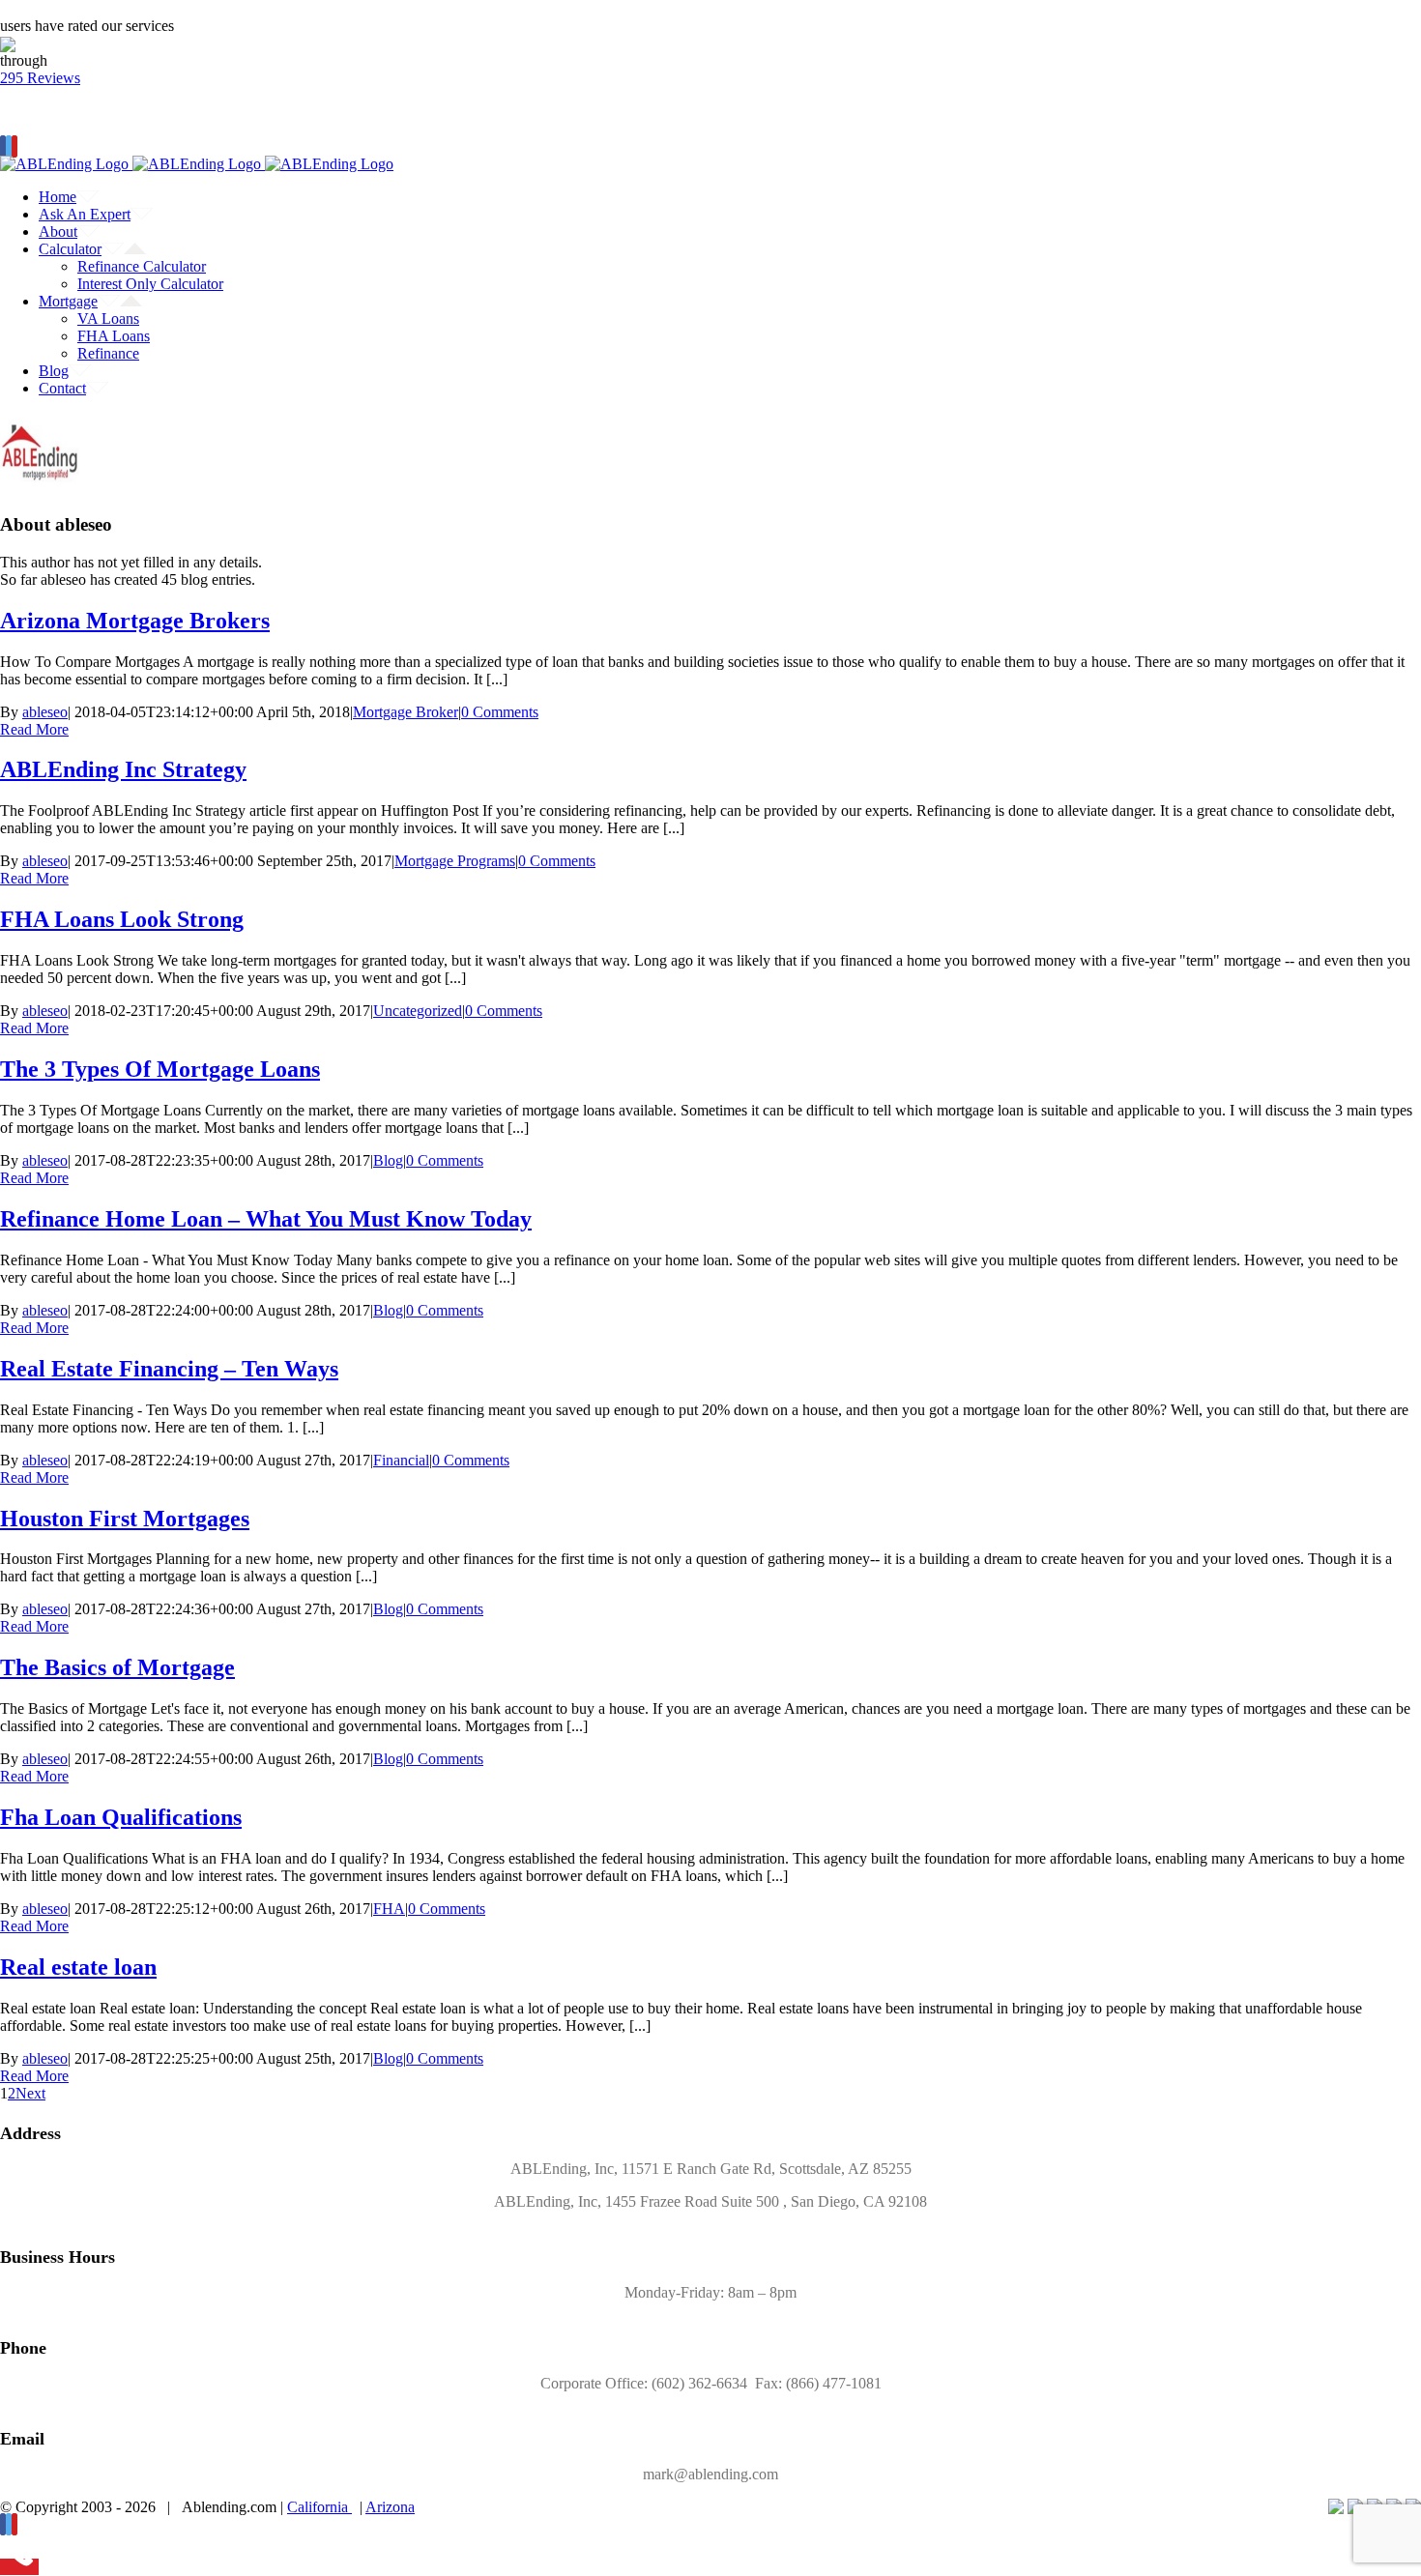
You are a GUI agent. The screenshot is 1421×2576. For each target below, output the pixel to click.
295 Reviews (40, 78)
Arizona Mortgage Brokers (135, 621)
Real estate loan (78, 1967)
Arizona (390, 2507)
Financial (401, 1460)
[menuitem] (730, 197)
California (319, 2507)
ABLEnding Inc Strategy (123, 769)
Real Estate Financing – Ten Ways (169, 1369)
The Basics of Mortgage (117, 1667)
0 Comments (500, 712)
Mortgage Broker (406, 712)
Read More (34, 729)
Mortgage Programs (455, 861)
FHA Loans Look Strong (122, 919)
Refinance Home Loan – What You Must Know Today (266, 1219)
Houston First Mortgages (125, 1519)
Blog (388, 1160)
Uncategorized (418, 1011)
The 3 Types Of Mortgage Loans (160, 1069)
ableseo (45, 712)
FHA (389, 1909)
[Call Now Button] (19, 2567)
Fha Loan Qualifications (121, 1817)
